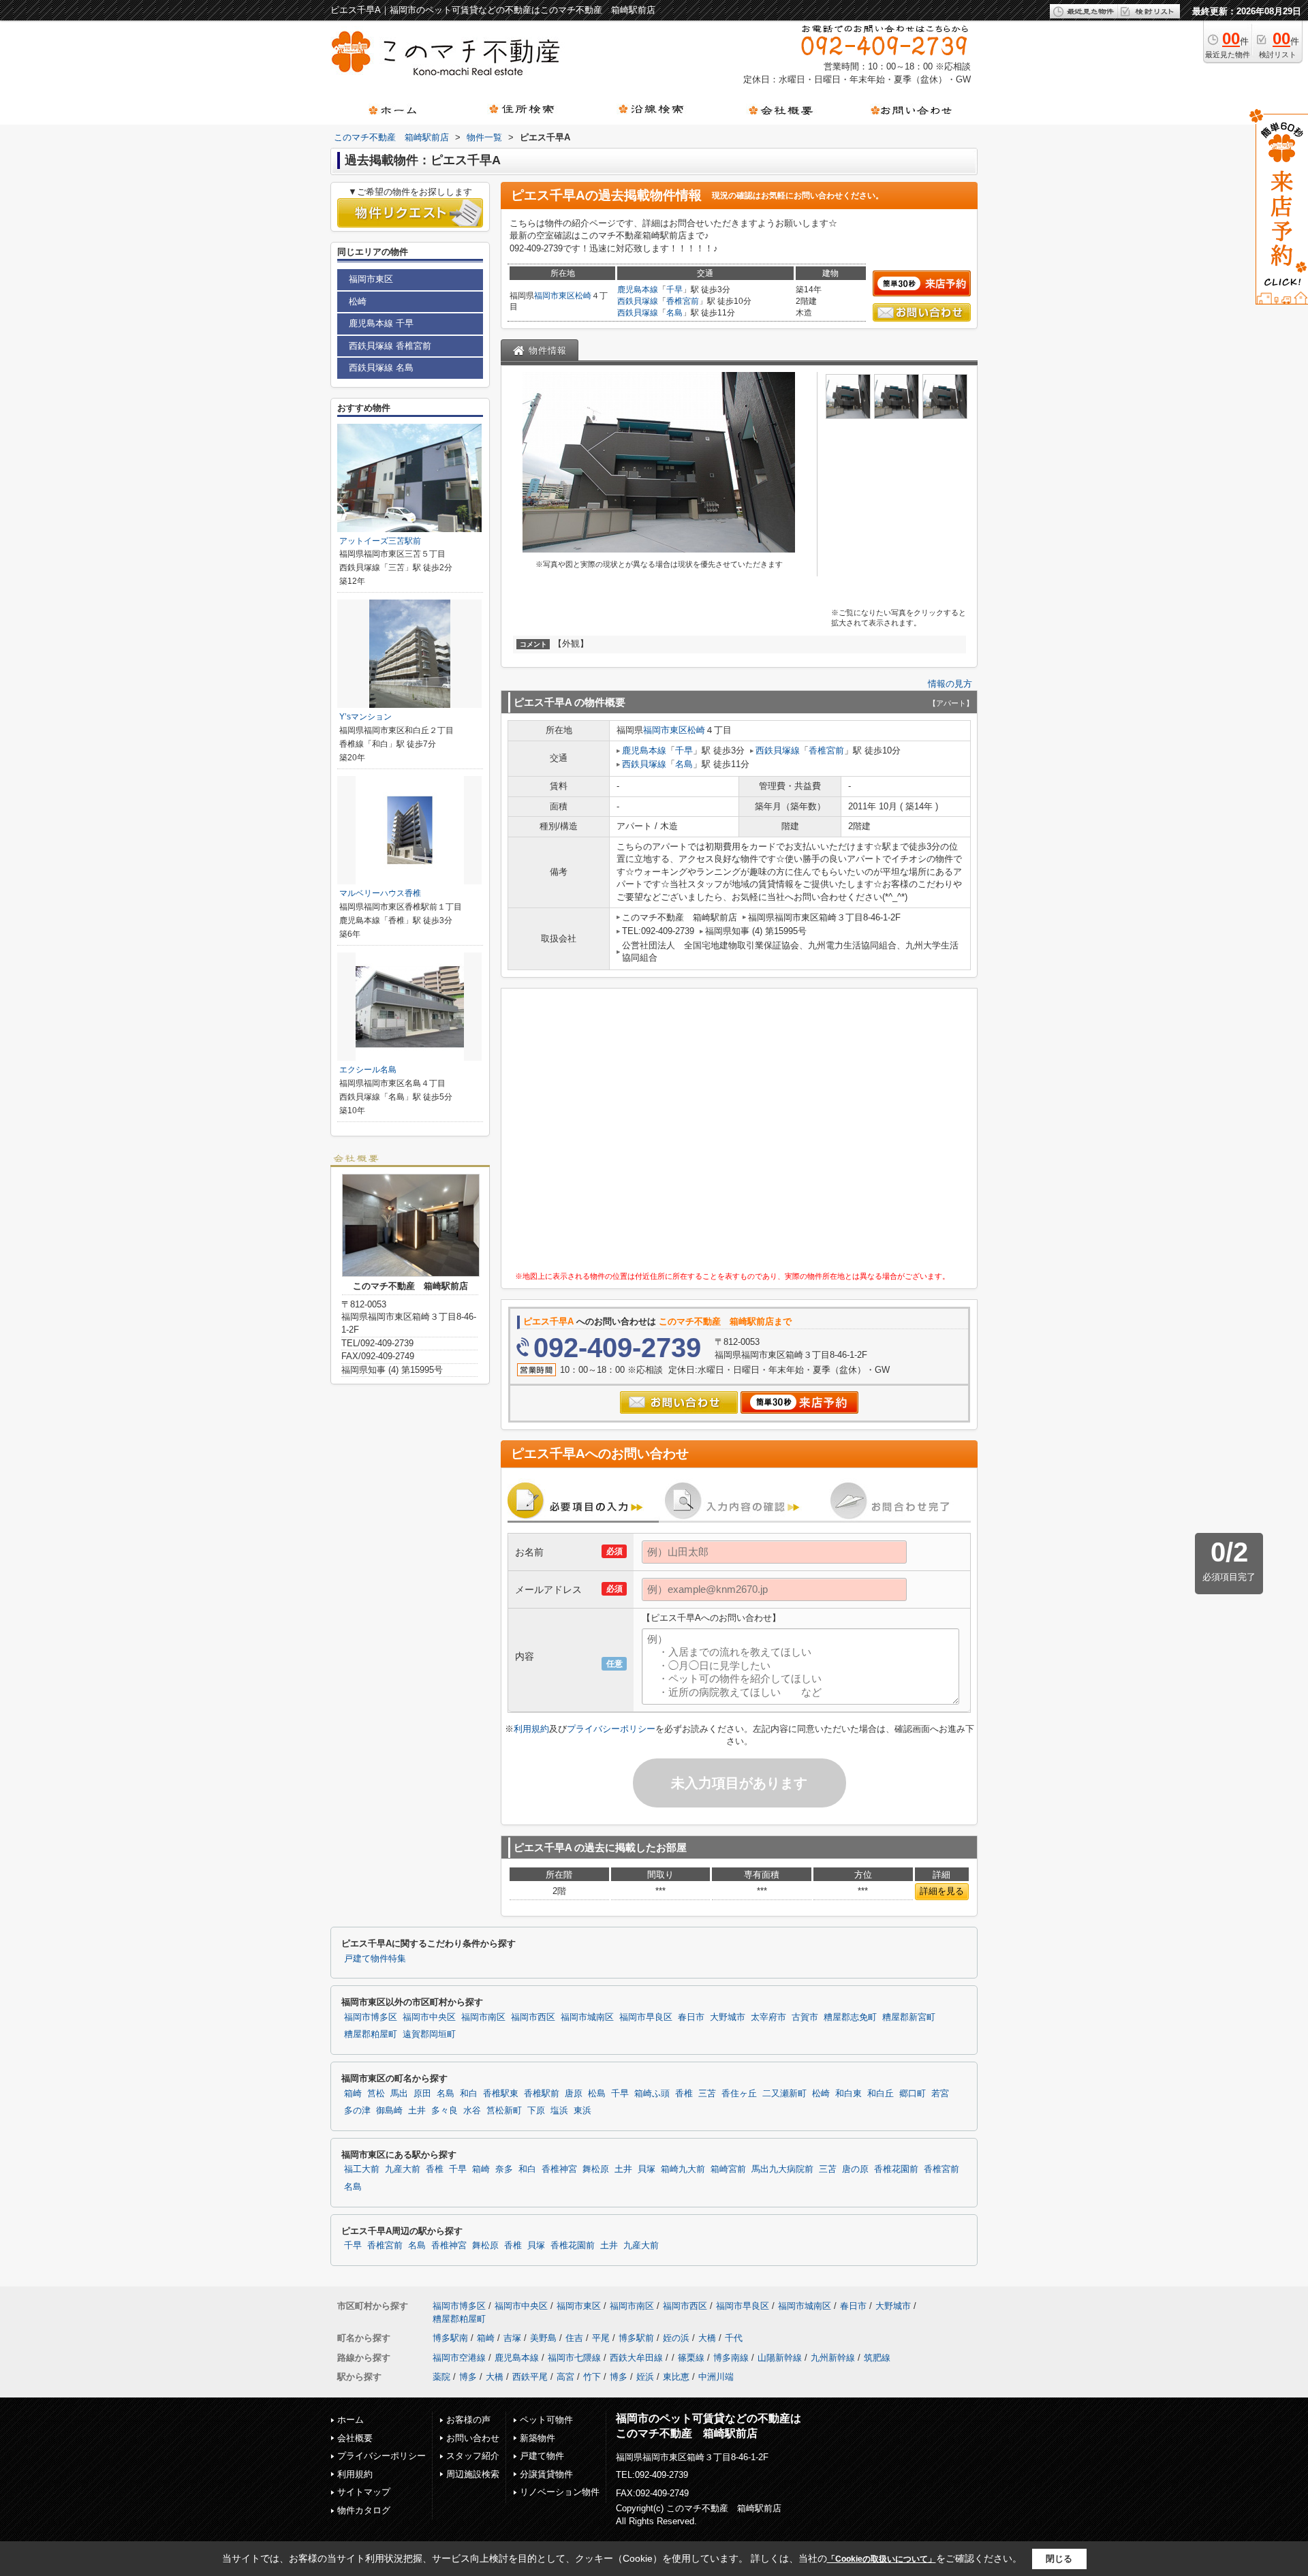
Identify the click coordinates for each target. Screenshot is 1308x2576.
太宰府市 (768, 2017)
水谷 (472, 2111)
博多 (468, 2377)
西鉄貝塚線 (638, 301)
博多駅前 (636, 2338)
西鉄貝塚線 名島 (381, 368)
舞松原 (596, 2169)
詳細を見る (942, 1891)
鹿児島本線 (638, 290)
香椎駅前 (542, 2094)
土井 (417, 2111)
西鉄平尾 (530, 2377)
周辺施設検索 (473, 2474)
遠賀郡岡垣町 (429, 2034)
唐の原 (855, 2169)
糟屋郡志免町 (850, 2017)
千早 (674, 290)
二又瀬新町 (784, 2094)
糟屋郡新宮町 (909, 2017)
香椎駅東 (501, 2094)
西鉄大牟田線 (636, 2358)
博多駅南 (450, 2338)
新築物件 (538, 2438)
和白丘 (881, 2094)
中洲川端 (716, 2377)
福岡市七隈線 (574, 2358)
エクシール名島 (368, 1070)
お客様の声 (468, 2420)
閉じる (1059, 2559)
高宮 (565, 2377)
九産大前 (403, 2169)
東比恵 (676, 2377)
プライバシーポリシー (611, 1729)
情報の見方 (950, 684)
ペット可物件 (546, 2420)
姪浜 (645, 2377)
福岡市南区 (483, 2017)
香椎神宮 (559, 2169)
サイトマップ (364, 2492)
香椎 (684, 2094)
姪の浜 (676, 2338)
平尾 (601, 2338)
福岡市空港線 (459, 2358)
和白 (469, 2094)
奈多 (504, 2169)
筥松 (376, 2094)
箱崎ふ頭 (652, 2094)
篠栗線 (691, 2358)
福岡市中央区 (429, 2017)
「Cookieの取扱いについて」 (882, 2559)
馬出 (399, 2094)
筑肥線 (877, 2358)
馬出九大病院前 (782, 2169)
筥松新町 (504, 2111)
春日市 (691, 2017)
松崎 (583, 296)
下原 (536, 2111)
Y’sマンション (365, 717)
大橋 (707, 2338)
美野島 (543, 2338)
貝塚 (647, 2169)
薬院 (441, 2377)
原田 (422, 2094)
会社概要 (355, 2438)
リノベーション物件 (560, 2492)
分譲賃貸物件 (546, 2474)
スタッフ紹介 (473, 2456)
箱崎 (353, 2094)
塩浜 (559, 2111)
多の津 (357, 2111)
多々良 (445, 2111)
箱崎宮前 (728, 2169)
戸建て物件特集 (375, 1959)
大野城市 (728, 2017)
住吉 (574, 2338)
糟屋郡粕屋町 (371, 2034)
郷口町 (913, 2094)
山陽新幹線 (780, 2358)
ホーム (351, 2420)
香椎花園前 (896, 2169)
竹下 (592, 2377)
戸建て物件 (542, 2456)
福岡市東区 (555, 296)
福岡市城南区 (587, 2017)
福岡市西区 (533, 2017)
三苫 (707, 2094)
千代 (734, 2338)
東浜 (582, 2111)
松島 (597, 2094)
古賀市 (805, 2017)
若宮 (940, 2094)
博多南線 (731, 2358)
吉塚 (512, 2338)
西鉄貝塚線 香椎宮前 (390, 346)
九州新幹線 (833, 2358)
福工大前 (362, 2169)
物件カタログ (364, 2510)
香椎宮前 (683, 301)
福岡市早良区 (646, 2017)
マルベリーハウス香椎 (380, 893)
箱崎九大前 (683, 2169)
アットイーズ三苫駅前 (380, 541)
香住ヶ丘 (739, 2094)
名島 (674, 313)
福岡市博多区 (371, 2017)
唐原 (574, 2094)
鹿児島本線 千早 (381, 323)
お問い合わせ (473, 2438)
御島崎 (389, 2111)
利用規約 (531, 1729)
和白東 (848, 2094)
